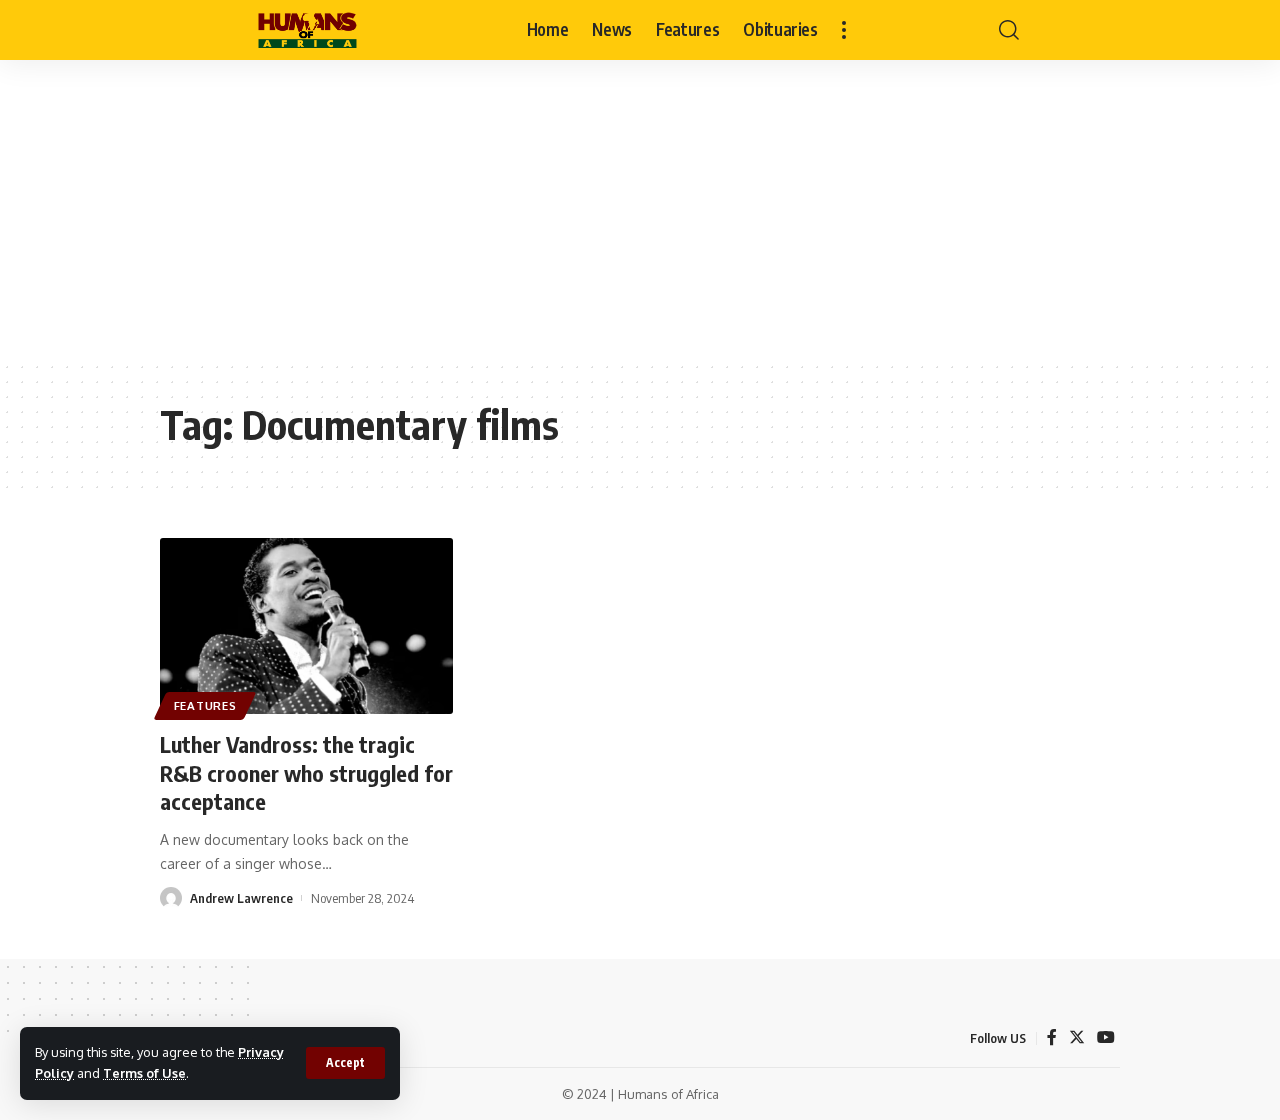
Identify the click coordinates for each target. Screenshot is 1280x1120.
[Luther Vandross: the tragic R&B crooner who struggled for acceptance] (306, 626)
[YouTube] (1106, 1037)
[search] (1009, 30)
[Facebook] (1052, 1037)
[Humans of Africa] (307, 30)
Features (205, 705)
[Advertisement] (640, 210)
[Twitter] (1077, 1037)
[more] (844, 30)
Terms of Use (144, 1073)
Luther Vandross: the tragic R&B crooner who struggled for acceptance (306, 772)
